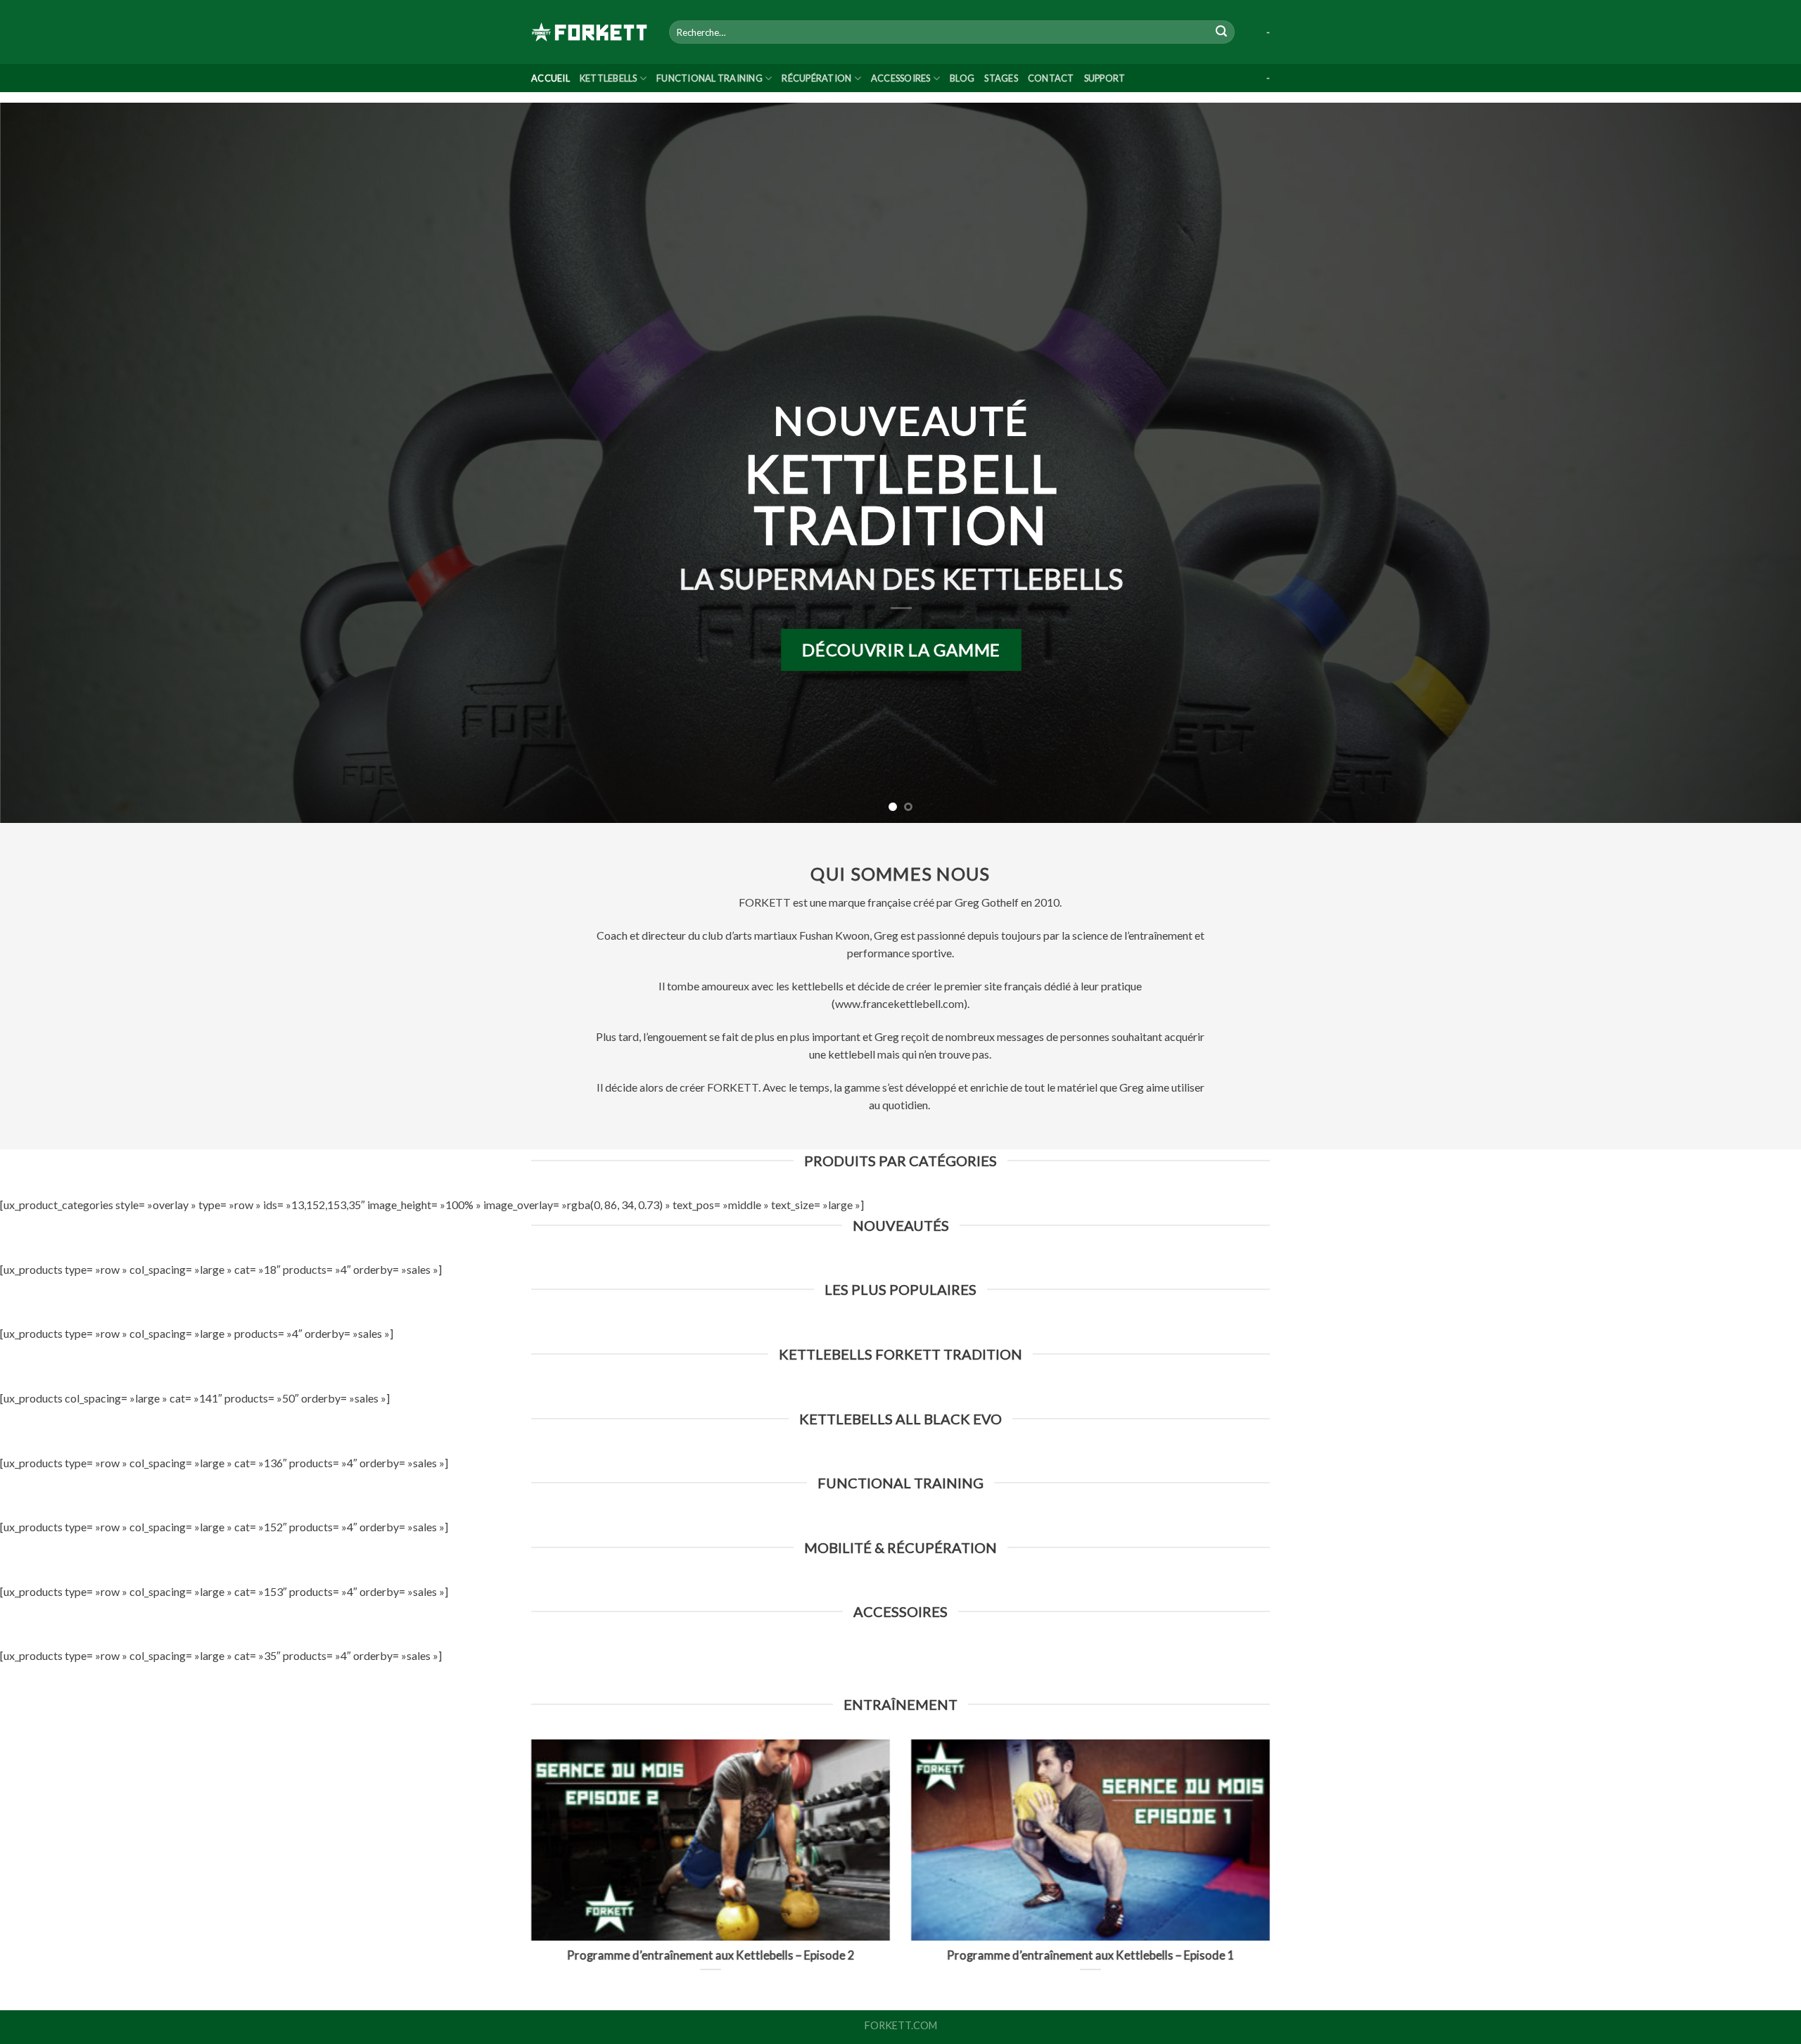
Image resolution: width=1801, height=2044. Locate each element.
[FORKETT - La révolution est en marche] (590, 32)
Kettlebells (609, 78)
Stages (1001, 78)
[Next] (1748, 463)
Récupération (816, 78)
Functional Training (709, 78)
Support (1105, 78)
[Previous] (53, 463)
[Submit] (1221, 32)
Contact (1051, 78)
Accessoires (901, 78)
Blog (962, 78)
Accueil (551, 78)
